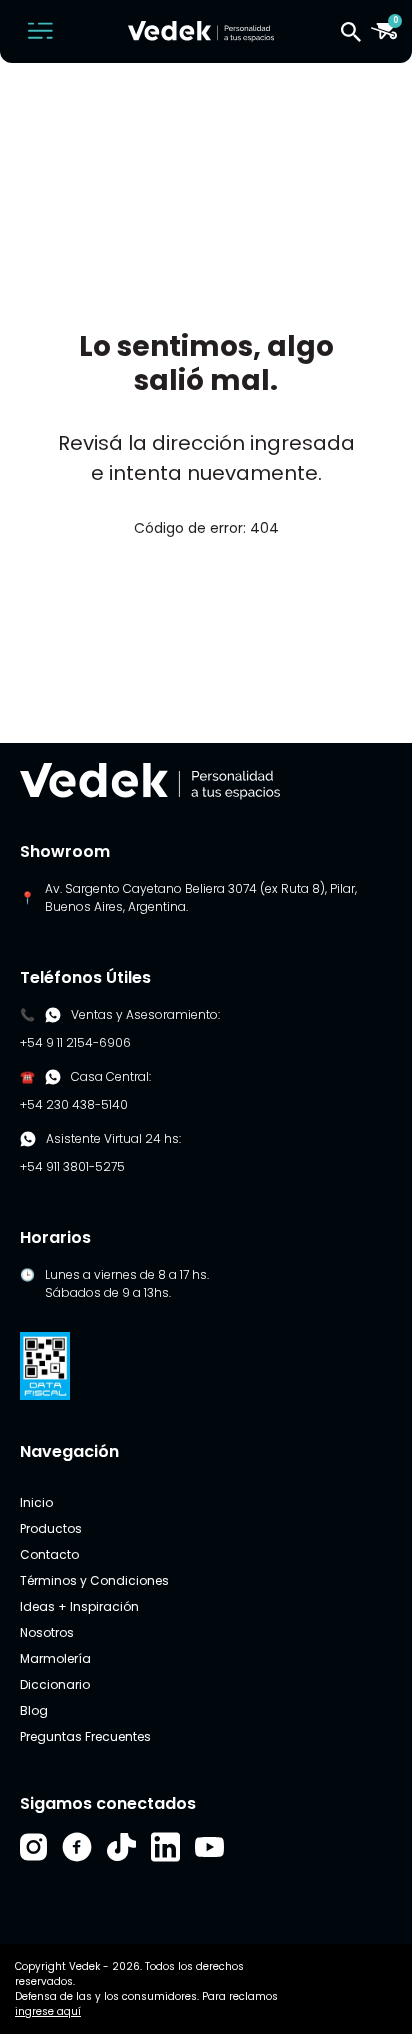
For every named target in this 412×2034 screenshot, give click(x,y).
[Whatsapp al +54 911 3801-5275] (53, 1015)
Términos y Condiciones (94, 1580)
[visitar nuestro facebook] (77, 1847)
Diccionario (55, 1684)
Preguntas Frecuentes (85, 1736)
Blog (34, 1710)
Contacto (49, 1554)
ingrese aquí (48, 2011)
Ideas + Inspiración (79, 1606)
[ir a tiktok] (121, 1847)
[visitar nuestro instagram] (33, 1847)
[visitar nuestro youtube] (209, 1847)
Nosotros (47, 1632)
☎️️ (27, 1076)
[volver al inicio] (150, 779)
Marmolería (55, 1658)
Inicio (36, 1502)
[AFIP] (45, 1364)
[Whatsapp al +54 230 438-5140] (53, 1077)
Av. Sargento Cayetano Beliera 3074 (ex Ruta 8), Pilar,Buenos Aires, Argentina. (201, 897)
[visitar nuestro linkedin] (165, 1847)
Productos (51, 1528)
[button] (351, 31)
